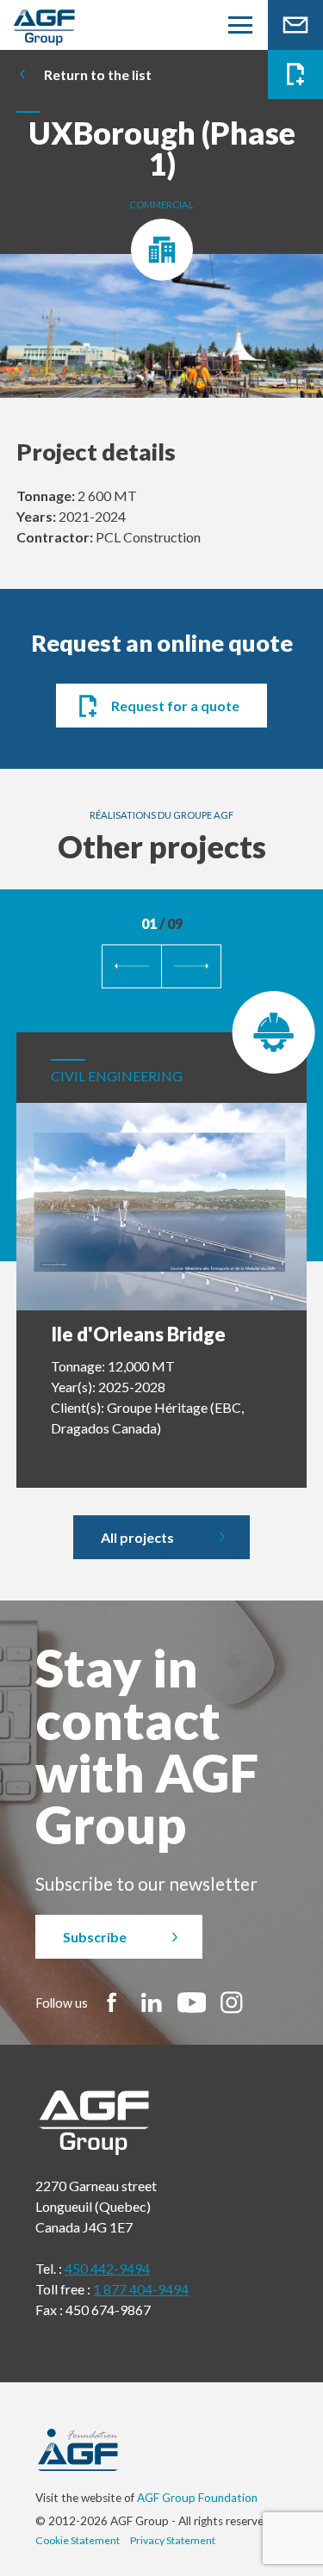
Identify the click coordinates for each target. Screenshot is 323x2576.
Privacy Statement (173, 2540)
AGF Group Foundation (197, 2498)
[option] (161, 335)
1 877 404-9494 (141, 2289)
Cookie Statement (78, 2540)
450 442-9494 (107, 2268)
